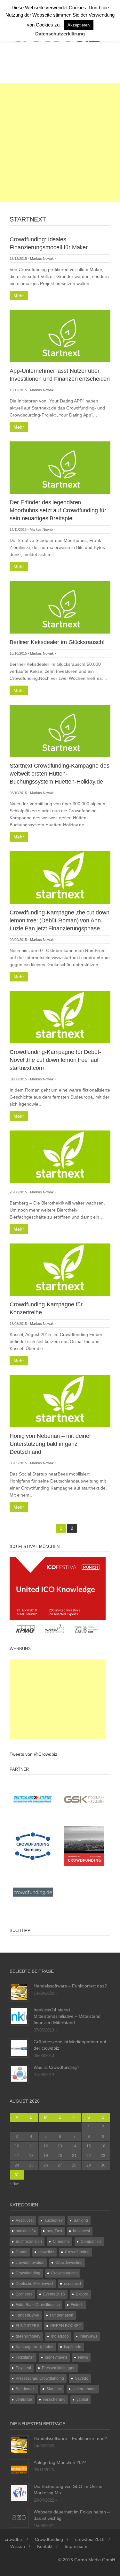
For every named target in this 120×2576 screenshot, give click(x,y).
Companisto (91, 2242)
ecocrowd (72, 2284)
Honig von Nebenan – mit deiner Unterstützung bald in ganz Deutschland (50, 1444)
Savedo (82, 2378)
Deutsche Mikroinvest (34, 2284)
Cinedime (61, 2242)
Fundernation (62, 2315)
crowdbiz (46, 2252)
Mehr (19, 296)
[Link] (60, 1156)
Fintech (77, 2305)
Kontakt (45, 2546)
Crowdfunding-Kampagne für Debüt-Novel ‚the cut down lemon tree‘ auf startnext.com (55, 1060)
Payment (23, 2368)
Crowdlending (28, 2273)
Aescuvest (25, 2220)
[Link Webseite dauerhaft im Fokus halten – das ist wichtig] (19, 2518)
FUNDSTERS (28, 2326)
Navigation (36, 66)
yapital (82, 2400)
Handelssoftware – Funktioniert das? (70, 1986)
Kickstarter (25, 2357)
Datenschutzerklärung (60, 34)
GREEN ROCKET (66, 2326)
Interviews (88, 2336)
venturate (24, 2400)
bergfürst (54, 2231)
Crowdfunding (77, 2252)
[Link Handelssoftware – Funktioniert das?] (19, 1992)
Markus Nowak (42, 259)
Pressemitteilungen (59, 2368)
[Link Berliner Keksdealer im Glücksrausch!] (60, 607)
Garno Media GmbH (95, 2560)
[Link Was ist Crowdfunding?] (19, 2073)
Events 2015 (54, 2294)
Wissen (18, 2546)
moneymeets (56, 2357)
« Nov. (15, 2183)
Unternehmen (85, 2389)
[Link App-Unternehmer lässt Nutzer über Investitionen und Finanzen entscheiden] (60, 336)
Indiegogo (60, 2336)
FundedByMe (27, 2315)
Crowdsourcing (64, 2273)
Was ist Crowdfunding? (56, 2067)
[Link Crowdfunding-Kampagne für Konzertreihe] (60, 1269)
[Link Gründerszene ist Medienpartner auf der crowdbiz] (19, 2048)
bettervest (81, 2231)
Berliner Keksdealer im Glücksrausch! (57, 642)
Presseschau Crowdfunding (40, 2378)
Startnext (54, 2389)
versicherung (54, 2400)
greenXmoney (28, 2336)
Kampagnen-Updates (34, 2347)
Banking (81, 2220)
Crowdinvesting (69, 2263)
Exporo (82, 2294)
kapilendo (73, 2347)
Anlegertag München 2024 (60, 2462)
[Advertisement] (60, 143)
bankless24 (26, 2231)
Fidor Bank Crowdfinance (38, 2305)
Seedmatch (26, 2389)
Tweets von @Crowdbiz (33, 1754)
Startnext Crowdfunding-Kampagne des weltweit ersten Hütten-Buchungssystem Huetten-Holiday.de (60, 774)
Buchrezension (29, 2242)
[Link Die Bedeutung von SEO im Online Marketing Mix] (19, 2492)
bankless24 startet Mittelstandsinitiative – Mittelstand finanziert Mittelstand (67, 2016)
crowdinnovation (30, 2263)
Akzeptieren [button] (79, 25)
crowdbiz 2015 (90, 2539)
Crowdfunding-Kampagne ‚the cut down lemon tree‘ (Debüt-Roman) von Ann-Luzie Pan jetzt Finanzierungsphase (60, 920)
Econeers (24, 2294)
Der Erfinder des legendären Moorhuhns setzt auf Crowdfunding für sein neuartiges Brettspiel (58, 510)
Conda (22, 2252)
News (83, 2357)
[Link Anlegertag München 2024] (19, 2468)
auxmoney (54, 2220)
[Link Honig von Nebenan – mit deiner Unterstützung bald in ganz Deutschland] (60, 1401)
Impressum (76, 2546)
